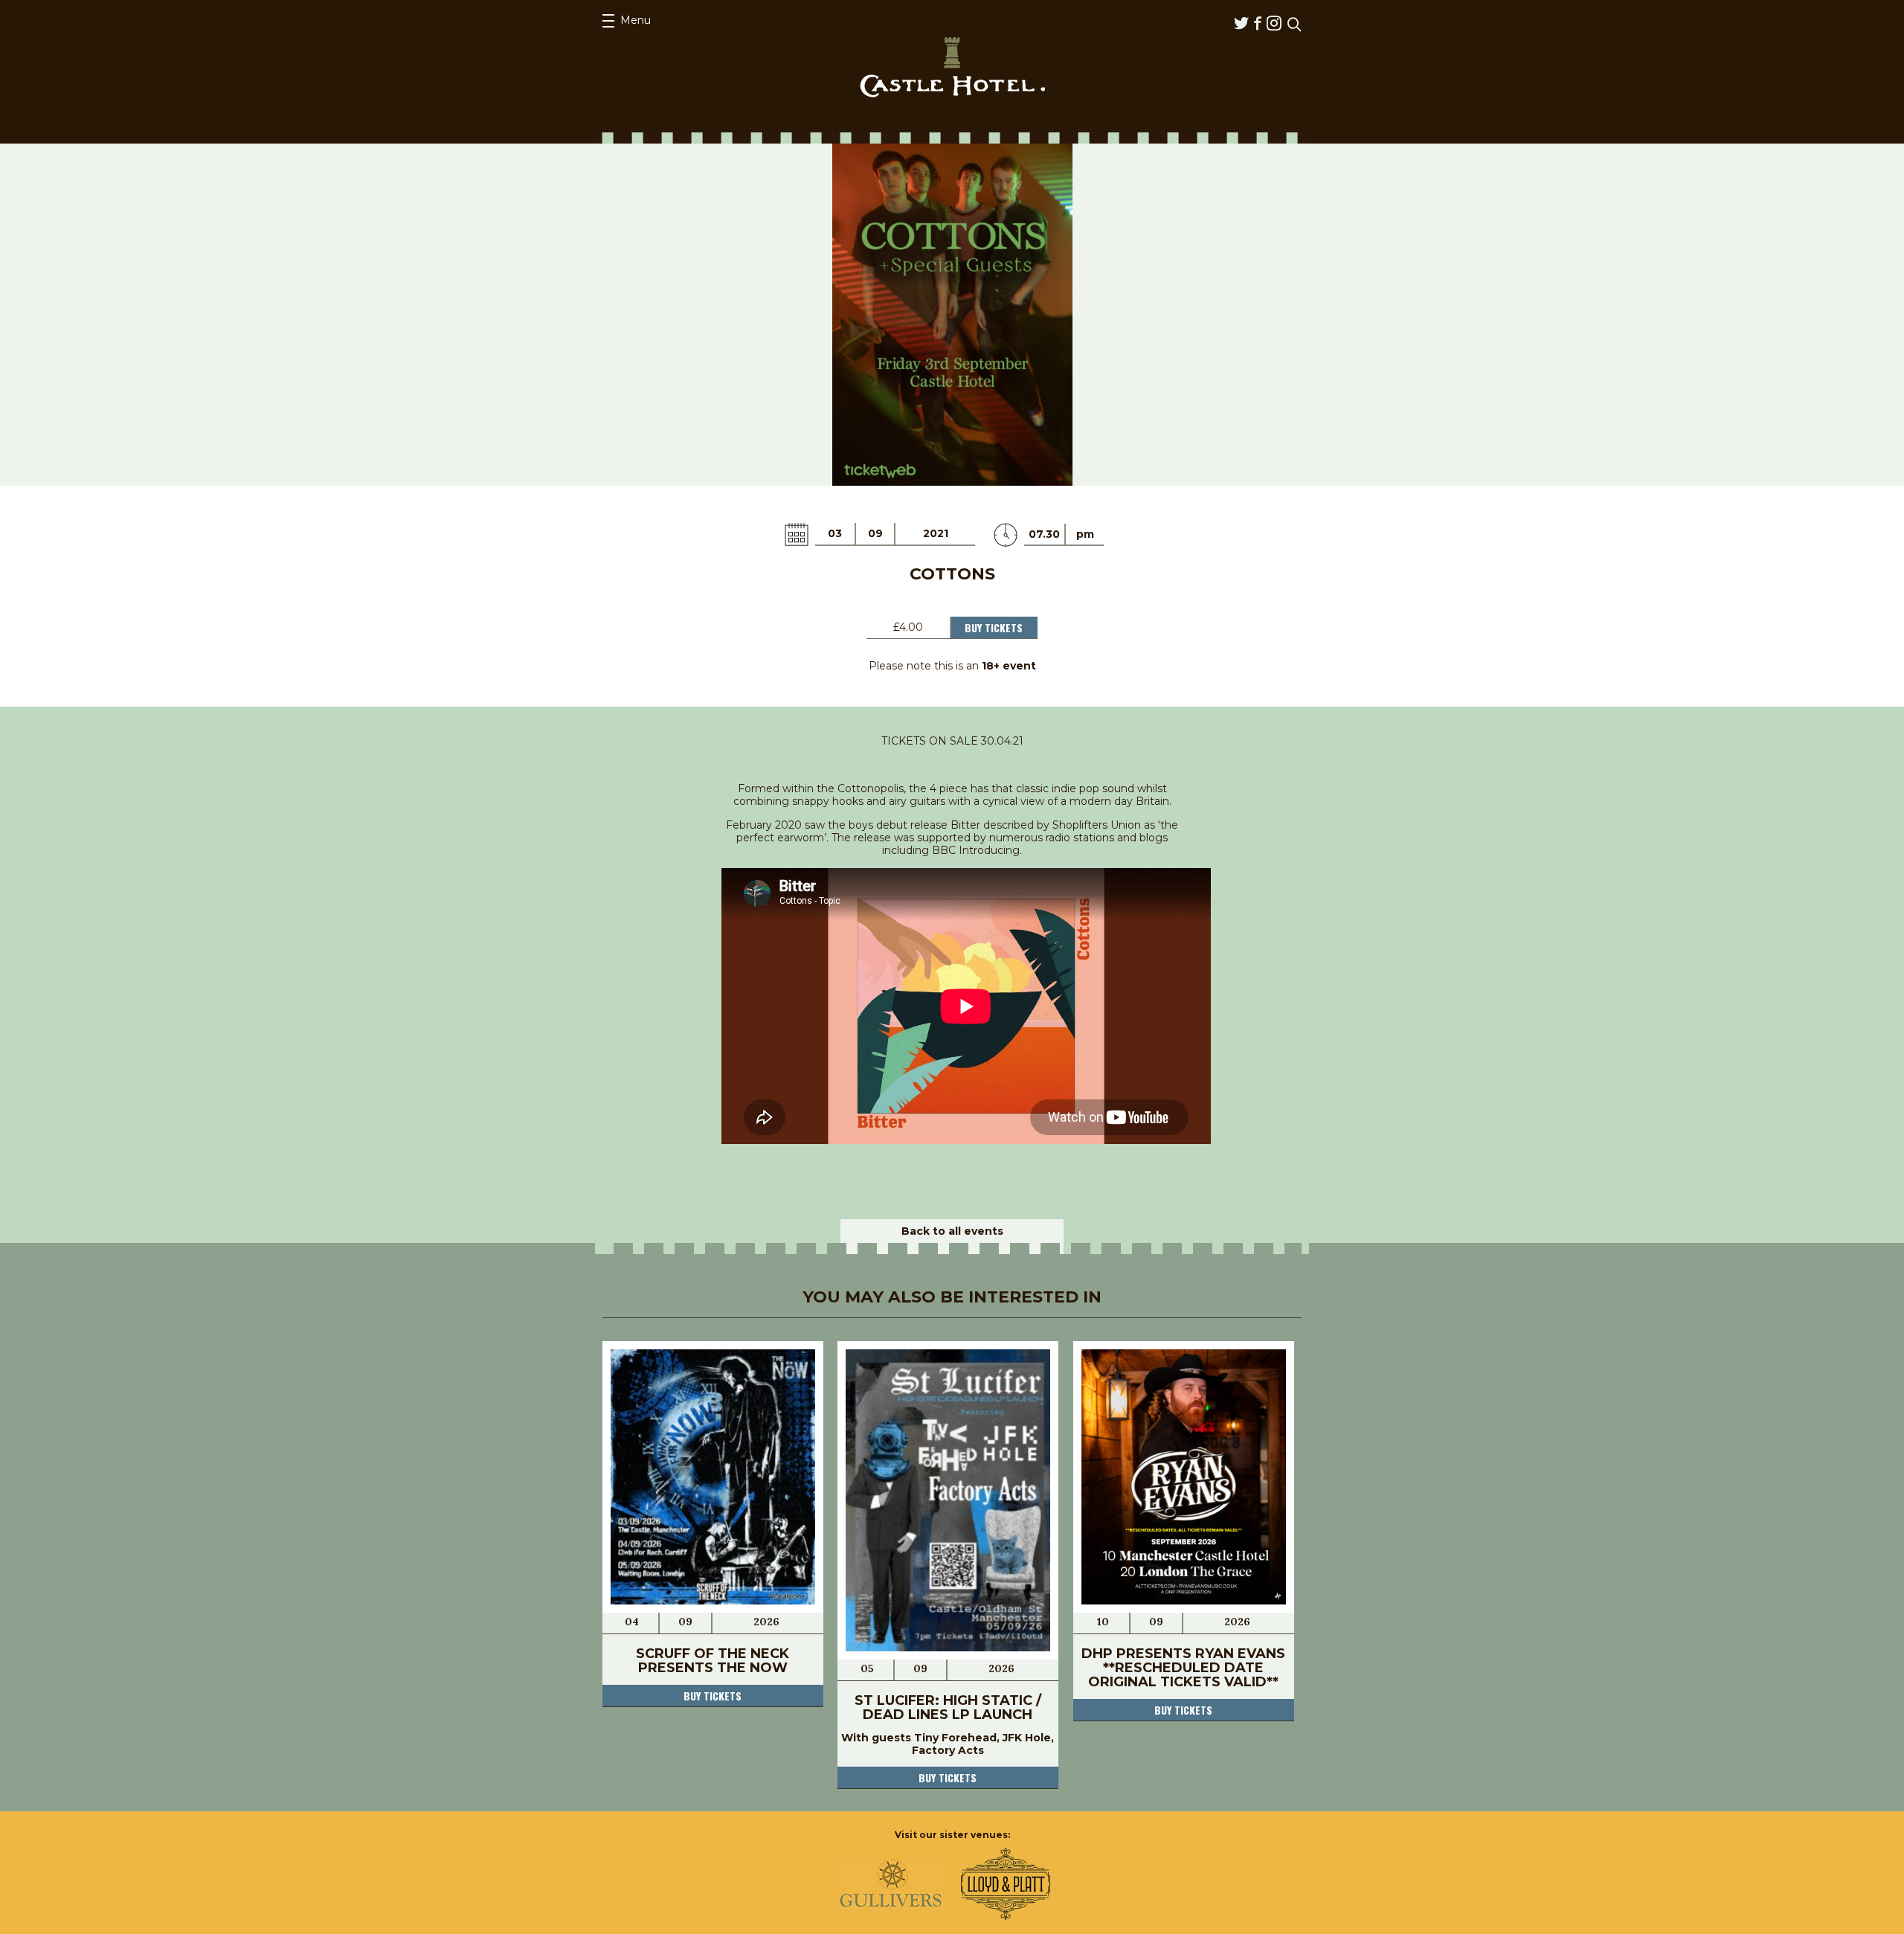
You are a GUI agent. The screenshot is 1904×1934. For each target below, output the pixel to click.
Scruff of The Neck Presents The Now (713, 1661)
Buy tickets (713, 1696)
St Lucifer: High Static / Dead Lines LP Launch (948, 1707)
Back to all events (952, 1231)
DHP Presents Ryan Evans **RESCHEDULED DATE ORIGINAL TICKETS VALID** (1183, 1668)
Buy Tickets (994, 627)
